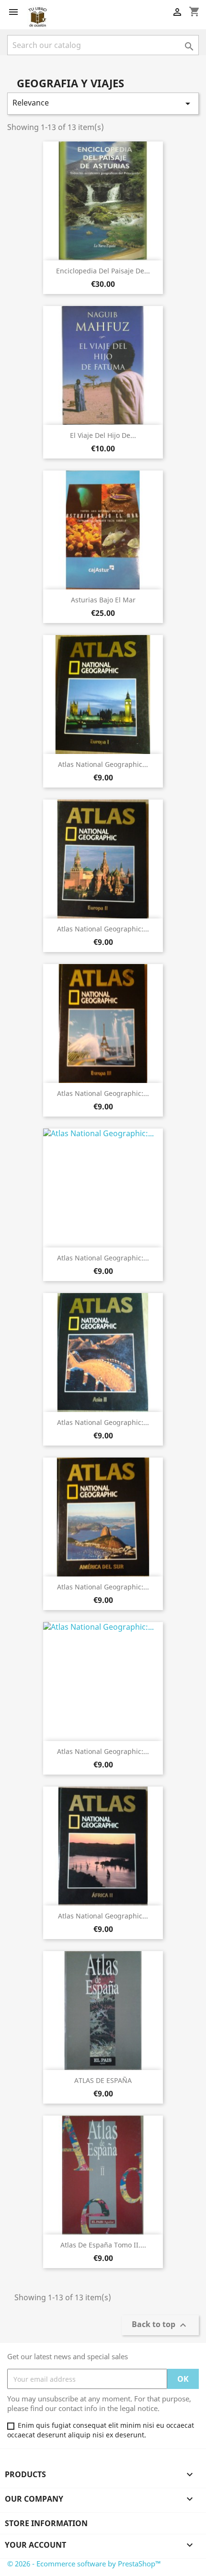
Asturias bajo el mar (103, 600)
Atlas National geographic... (103, 764)
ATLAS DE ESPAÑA (103, 2080)
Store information (46, 2523)
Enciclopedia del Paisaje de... (103, 271)
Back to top (160, 2325)
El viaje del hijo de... (103, 435)
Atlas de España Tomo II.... (103, 2245)
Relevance (103, 103)
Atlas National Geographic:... (103, 929)
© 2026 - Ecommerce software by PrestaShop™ (84, 2564)
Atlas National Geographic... (103, 1916)
